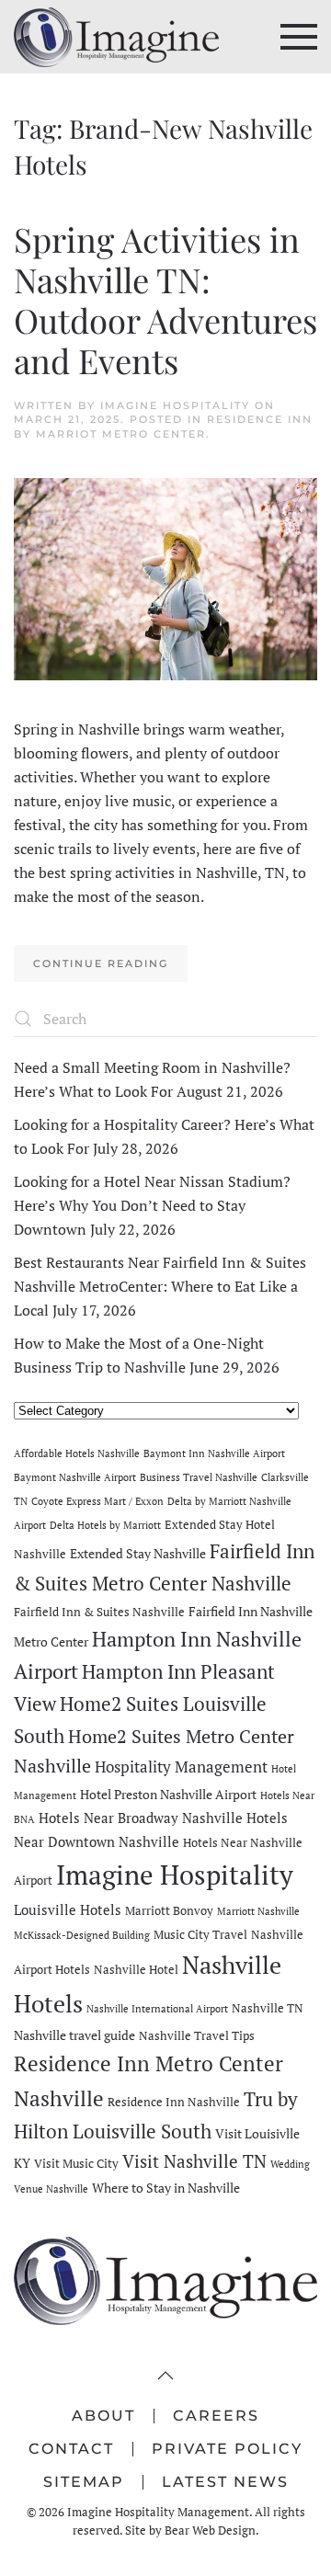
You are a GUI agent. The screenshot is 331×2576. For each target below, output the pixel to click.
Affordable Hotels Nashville (77, 1453)
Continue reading (101, 963)
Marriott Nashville (258, 1911)
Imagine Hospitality (175, 405)
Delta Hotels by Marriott (105, 1525)
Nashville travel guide (74, 2035)
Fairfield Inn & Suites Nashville (99, 1612)
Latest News (225, 2482)
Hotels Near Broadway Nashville (141, 1818)
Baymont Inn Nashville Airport (214, 1453)
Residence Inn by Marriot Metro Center (163, 426)
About (103, 2416)
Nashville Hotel (136, 1970)
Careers (216, 2416)
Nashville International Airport (157, 2009)
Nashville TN (268, 2008)
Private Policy (227, 2449)
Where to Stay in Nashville (166, 2188)
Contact (71, 2449)
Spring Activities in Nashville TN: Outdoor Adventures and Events (165, 299)
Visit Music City (76, 2164)
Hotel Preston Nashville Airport (168, 1794)
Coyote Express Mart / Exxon (97, 1501)
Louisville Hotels (68, 1909)
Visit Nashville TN (194, 2161)
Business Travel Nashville (199, 1477)
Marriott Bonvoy (169, 1911)
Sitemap (84, 2482)
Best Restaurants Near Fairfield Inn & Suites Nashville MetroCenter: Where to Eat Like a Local (160, 1286)
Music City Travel (200, 1935)
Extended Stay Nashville (138, 1553)
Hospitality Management (181, 1767)
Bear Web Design (210, 2530)
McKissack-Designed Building (82, 1935)
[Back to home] (116, 37)
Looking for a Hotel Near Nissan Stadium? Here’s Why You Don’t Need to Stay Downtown (152, 1205)
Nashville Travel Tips (197, 2036)
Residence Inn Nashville (174, 2102)
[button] (299, 37)
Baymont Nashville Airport (75, 1477)
